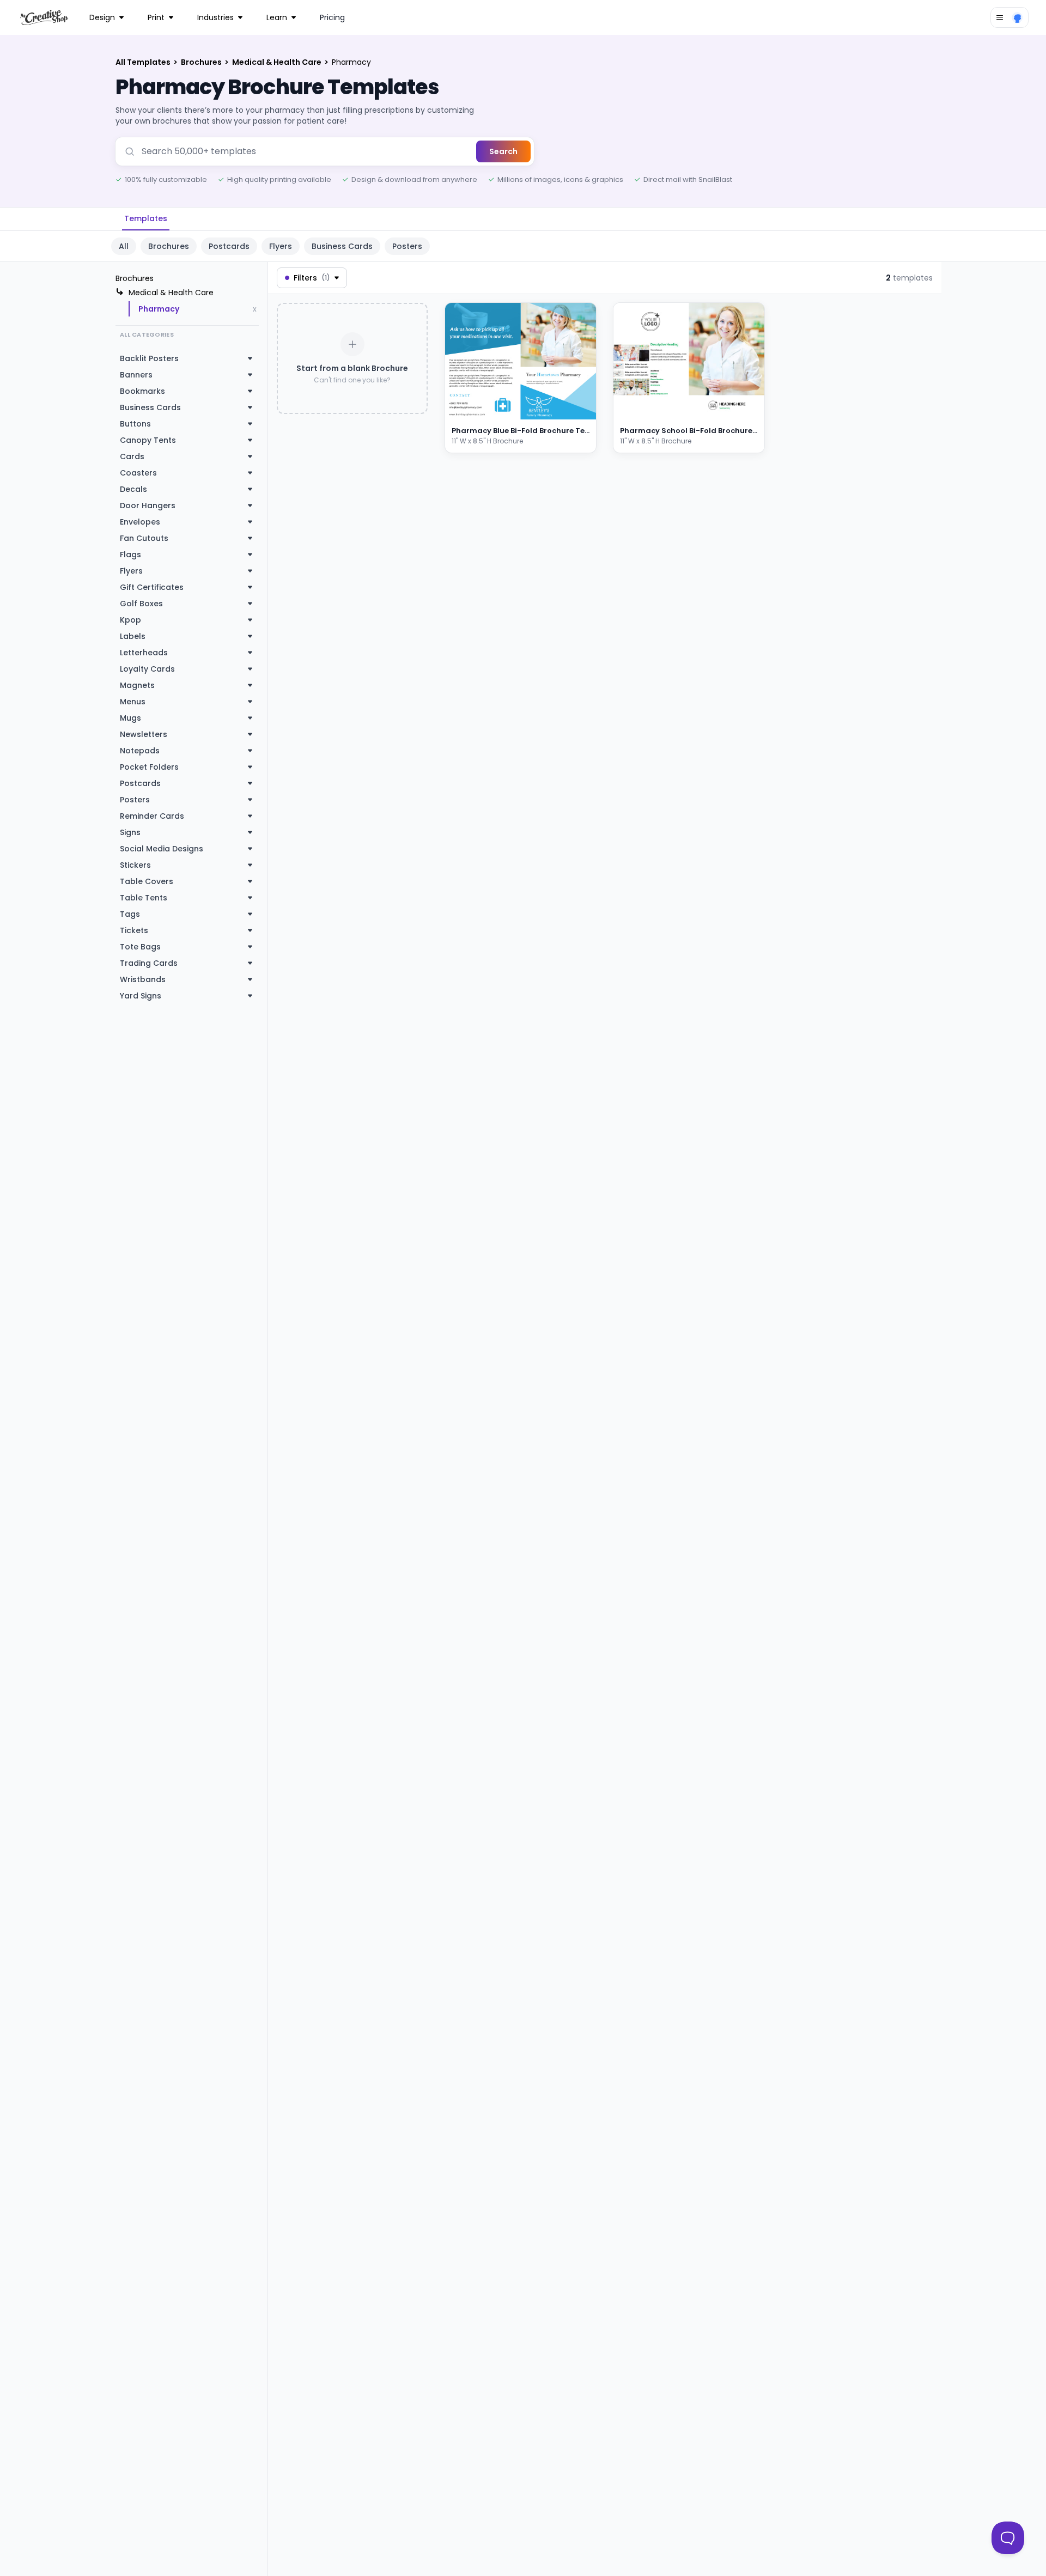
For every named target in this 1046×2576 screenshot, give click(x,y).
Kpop (130, 620)
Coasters (138, 473)
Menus (133, 702)
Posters (407, 246)
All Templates (144, 62)
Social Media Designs (162, 849)
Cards (132, 456)
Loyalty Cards (147, 669)
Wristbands (143, 979)
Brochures (202, 62)
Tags (130, 914)
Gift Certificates (152, 587)
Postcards (229, 246)
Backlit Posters (149, 358)
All (124, 246)
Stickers (135, 865)
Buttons (135, 424)
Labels (133, 636)
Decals (133, 489)
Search (503, 151)
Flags (130, 555)
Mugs (130, 718)
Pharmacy (159, 309)
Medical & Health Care (278, 62)
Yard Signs (141, 996)
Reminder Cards (152, 816)
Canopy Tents (148, 440)
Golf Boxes (141, 604)
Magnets (137, 685)
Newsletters (144, 734)
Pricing (332, 17)
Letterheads (144, 653)
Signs (130, 832)
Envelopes (140, 522)
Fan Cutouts (144, 538)
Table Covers (147, 881)
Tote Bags (140, 947)
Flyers (281, 246)
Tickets (134, 930)
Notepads (140, 751)
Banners (136, 375)
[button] (573, 409)
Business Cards (342, 246)
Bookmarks (142, 391)
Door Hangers (148, 506)
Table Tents (144, 898)
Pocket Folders (149, 767)
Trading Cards (149, 963)
